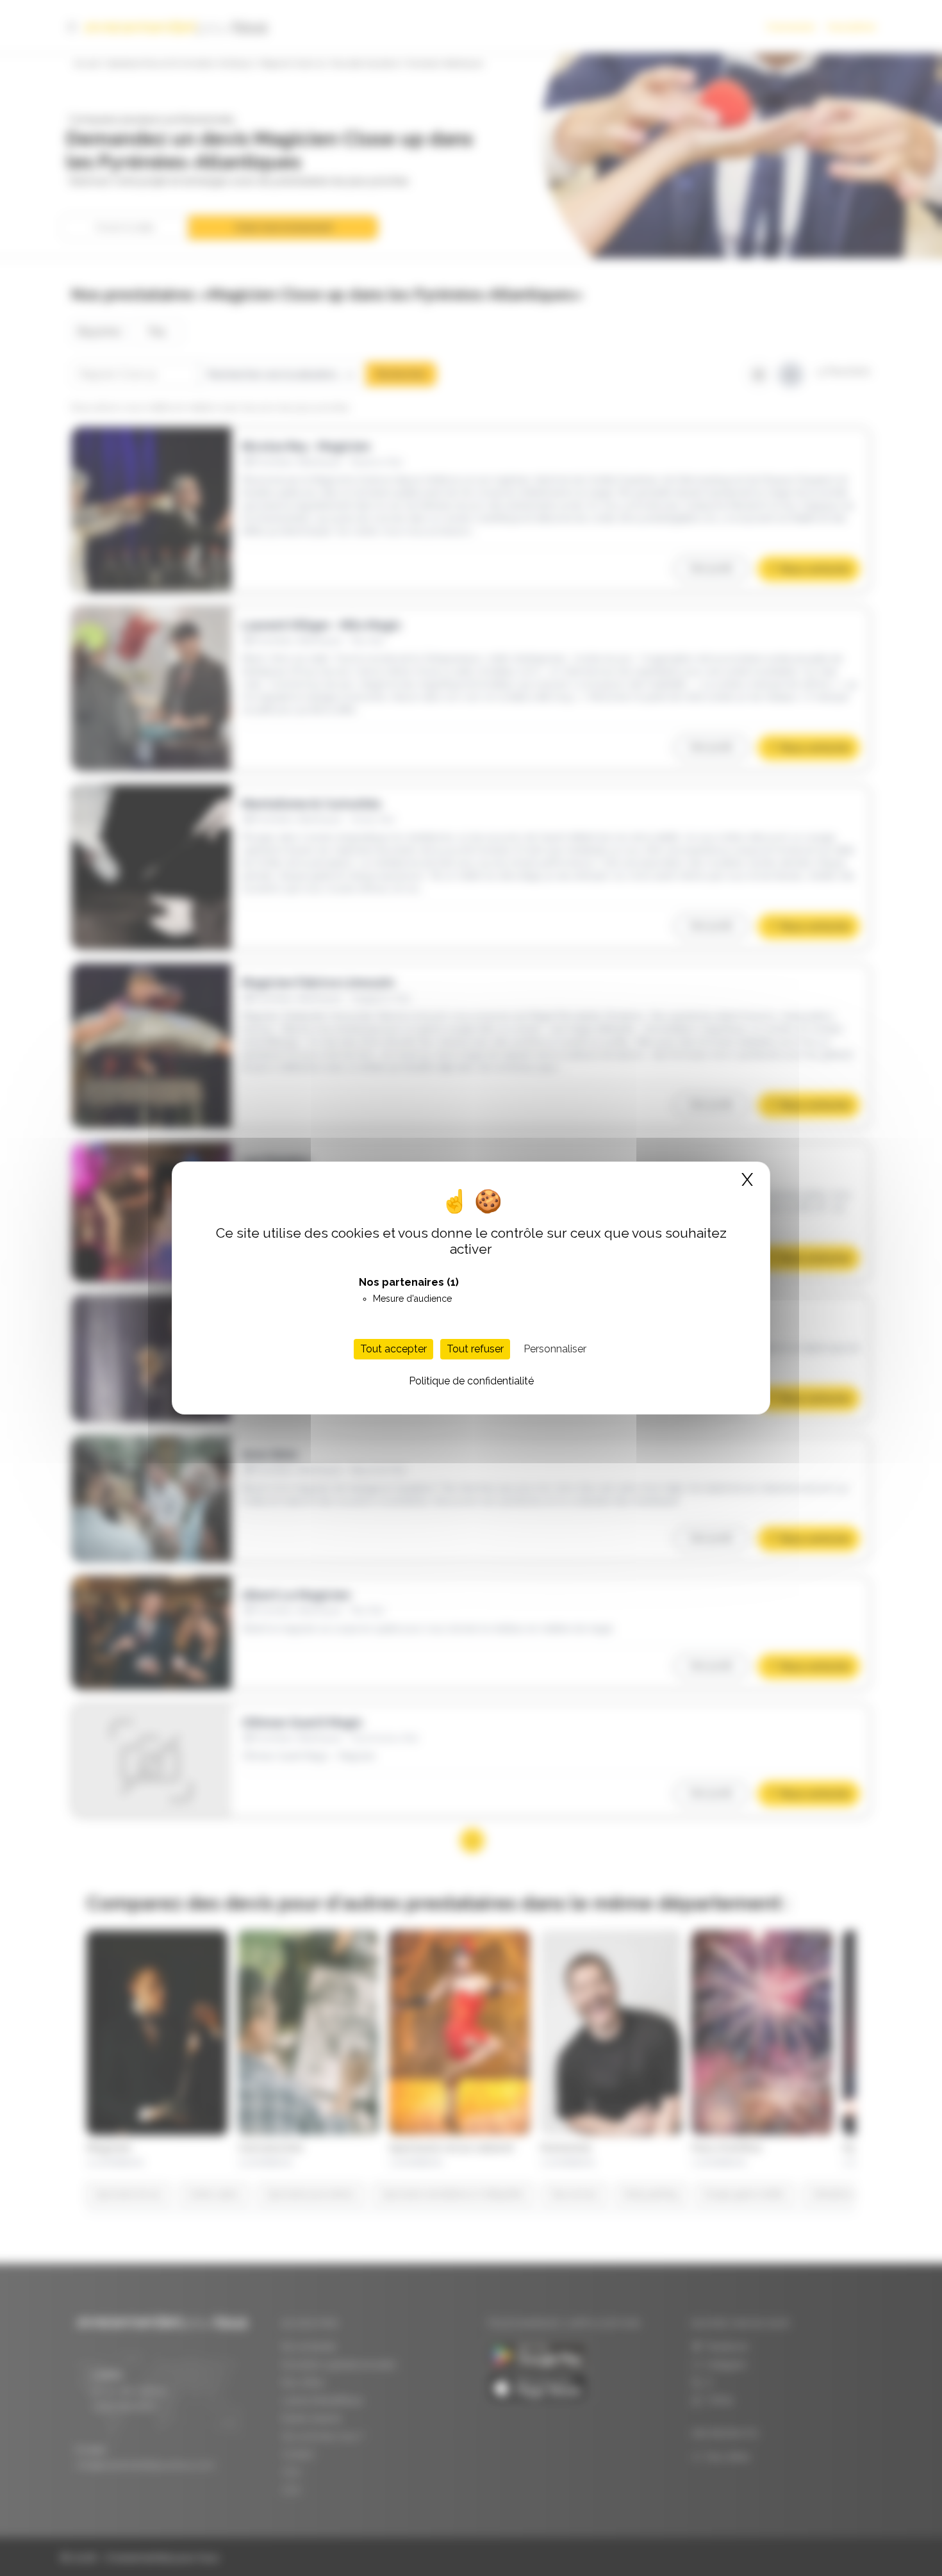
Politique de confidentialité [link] (471, 1381)
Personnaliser (555, 1349)
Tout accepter (393, 1349)
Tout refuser (475, 1349)
